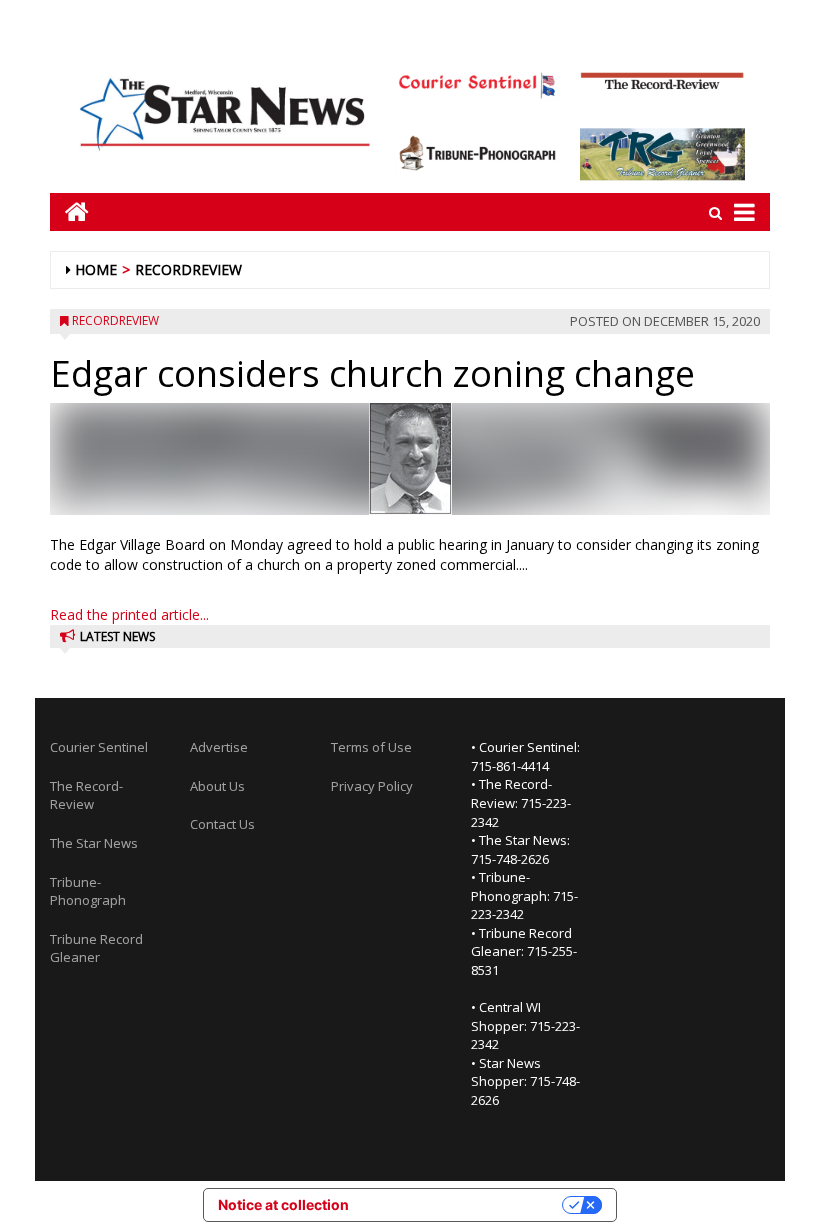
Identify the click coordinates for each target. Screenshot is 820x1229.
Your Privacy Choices (464, 1204)
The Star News (94, 843)
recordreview (188, 269)
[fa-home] (69, 211)
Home (96, 269)
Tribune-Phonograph (88, 891)
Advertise (219, 747)
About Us (217, 786)
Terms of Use (371, 747)
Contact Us (222, 824)
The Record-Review (86, 795)
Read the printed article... (129, 614)
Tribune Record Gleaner (96, 948)
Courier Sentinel (99, 747)
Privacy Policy (372, 786)
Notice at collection (283, 1204)
